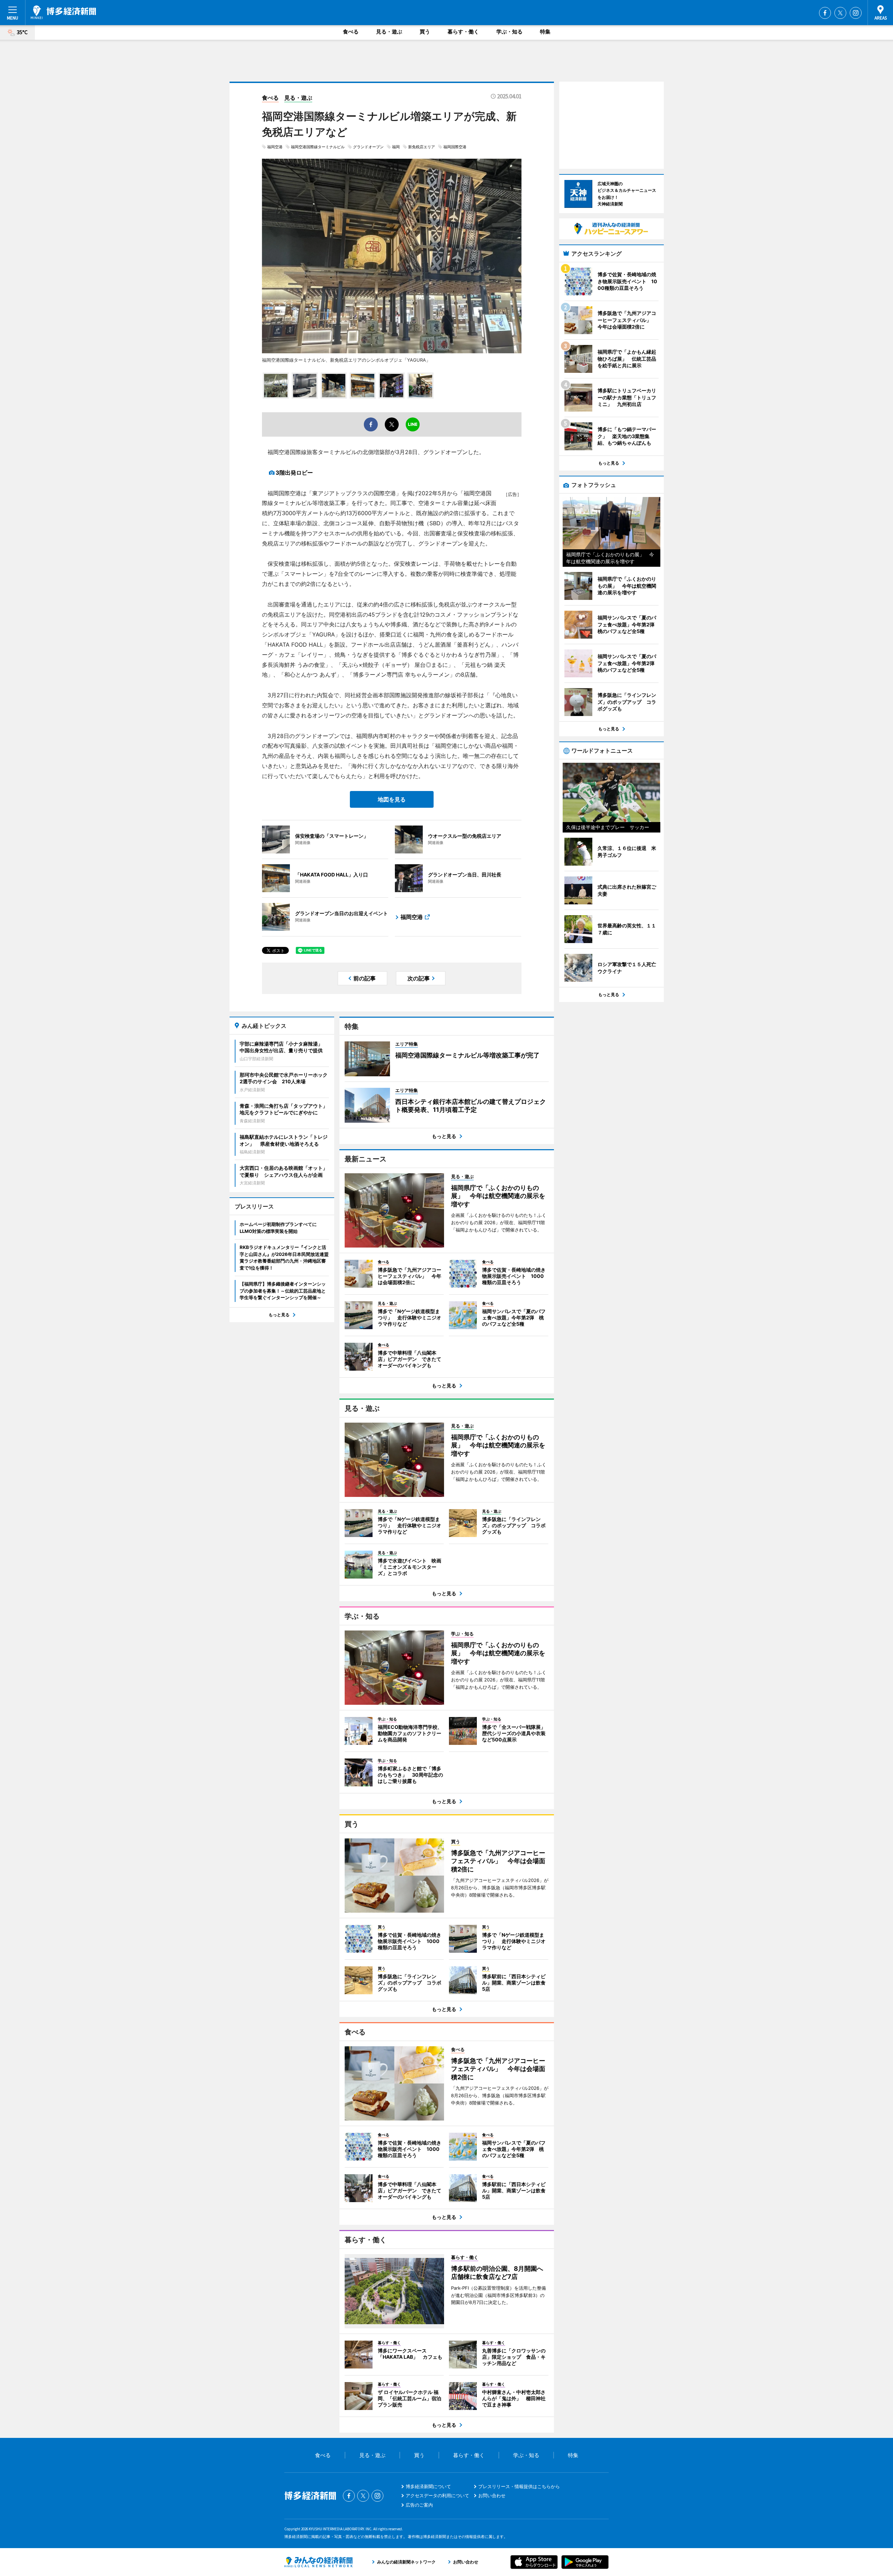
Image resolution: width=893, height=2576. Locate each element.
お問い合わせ (492, 2495)
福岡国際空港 (455, 147)
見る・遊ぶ (389, 32)
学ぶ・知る (509, 32)
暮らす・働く (463, 32)
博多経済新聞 (63, 12)
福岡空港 (275, 147)
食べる (351, 32)
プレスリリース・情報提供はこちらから (519, 2486)
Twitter (840, 13)
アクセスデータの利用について (437, 2495)
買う (425, 32)
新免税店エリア (422, 147)
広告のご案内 (419, 2505)
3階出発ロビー (294, 473)
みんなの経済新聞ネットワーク (318, 2562)
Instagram (856, 13)
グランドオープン (368, 147)
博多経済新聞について (428, 2486)
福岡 (396, 147)
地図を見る (392, 799)
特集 (545, 32)
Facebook (825, 13)
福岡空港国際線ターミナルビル (318, 147)
